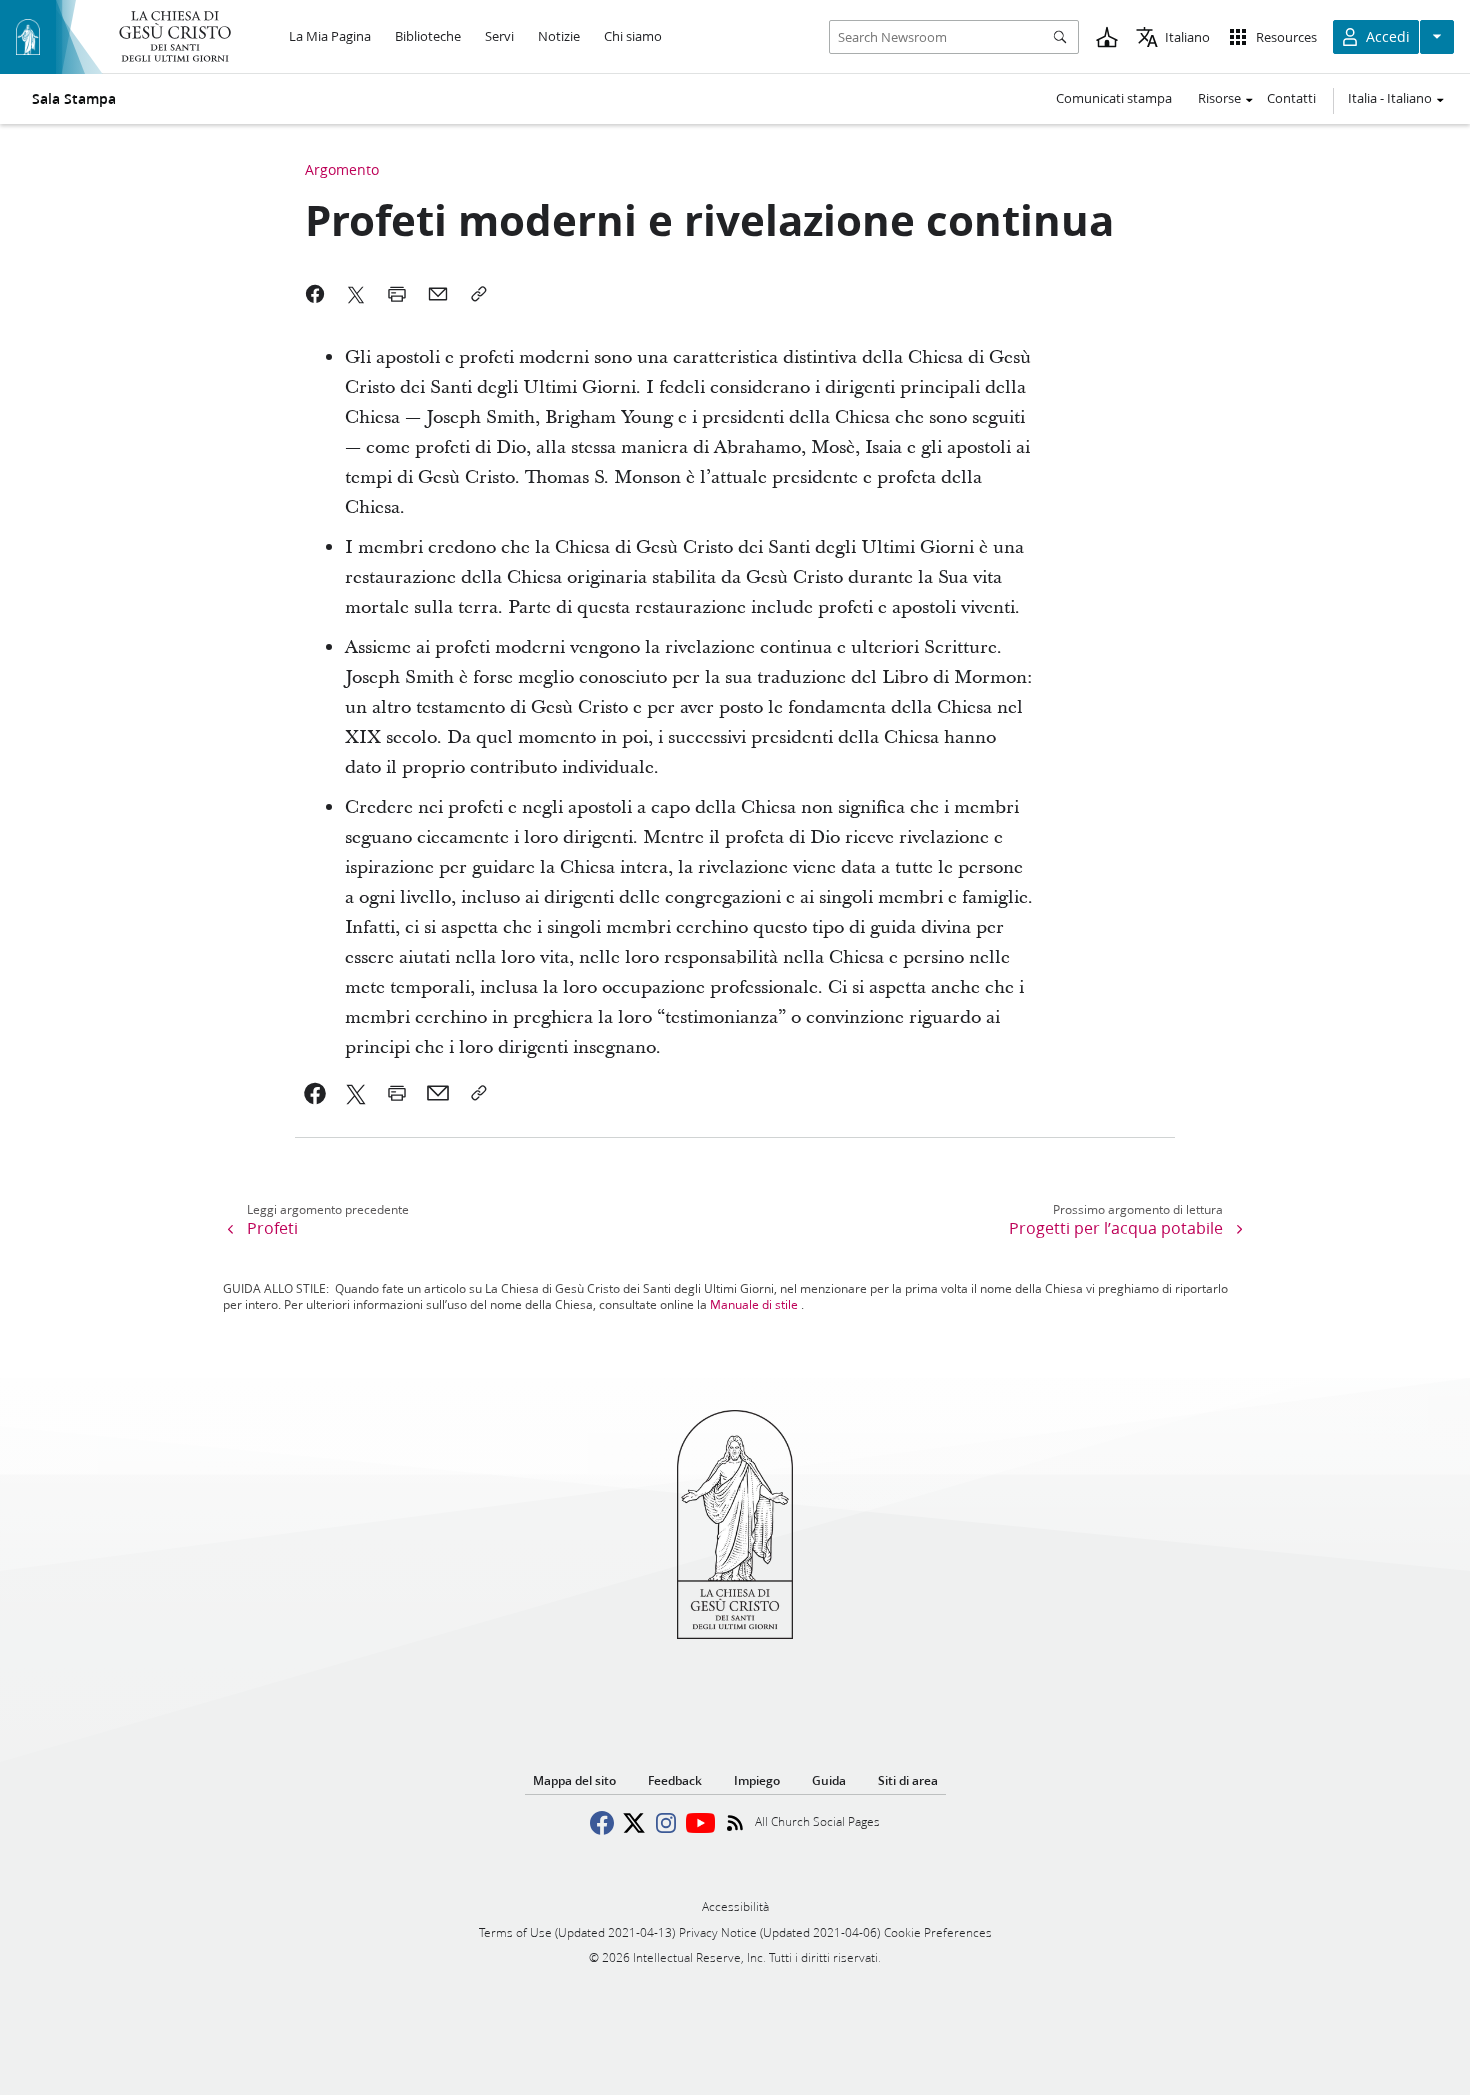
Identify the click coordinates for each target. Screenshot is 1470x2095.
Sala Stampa (74, 99)
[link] (315, 1093)
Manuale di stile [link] (754, 1304)
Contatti (1291, 98)
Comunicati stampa (1114, 98)
